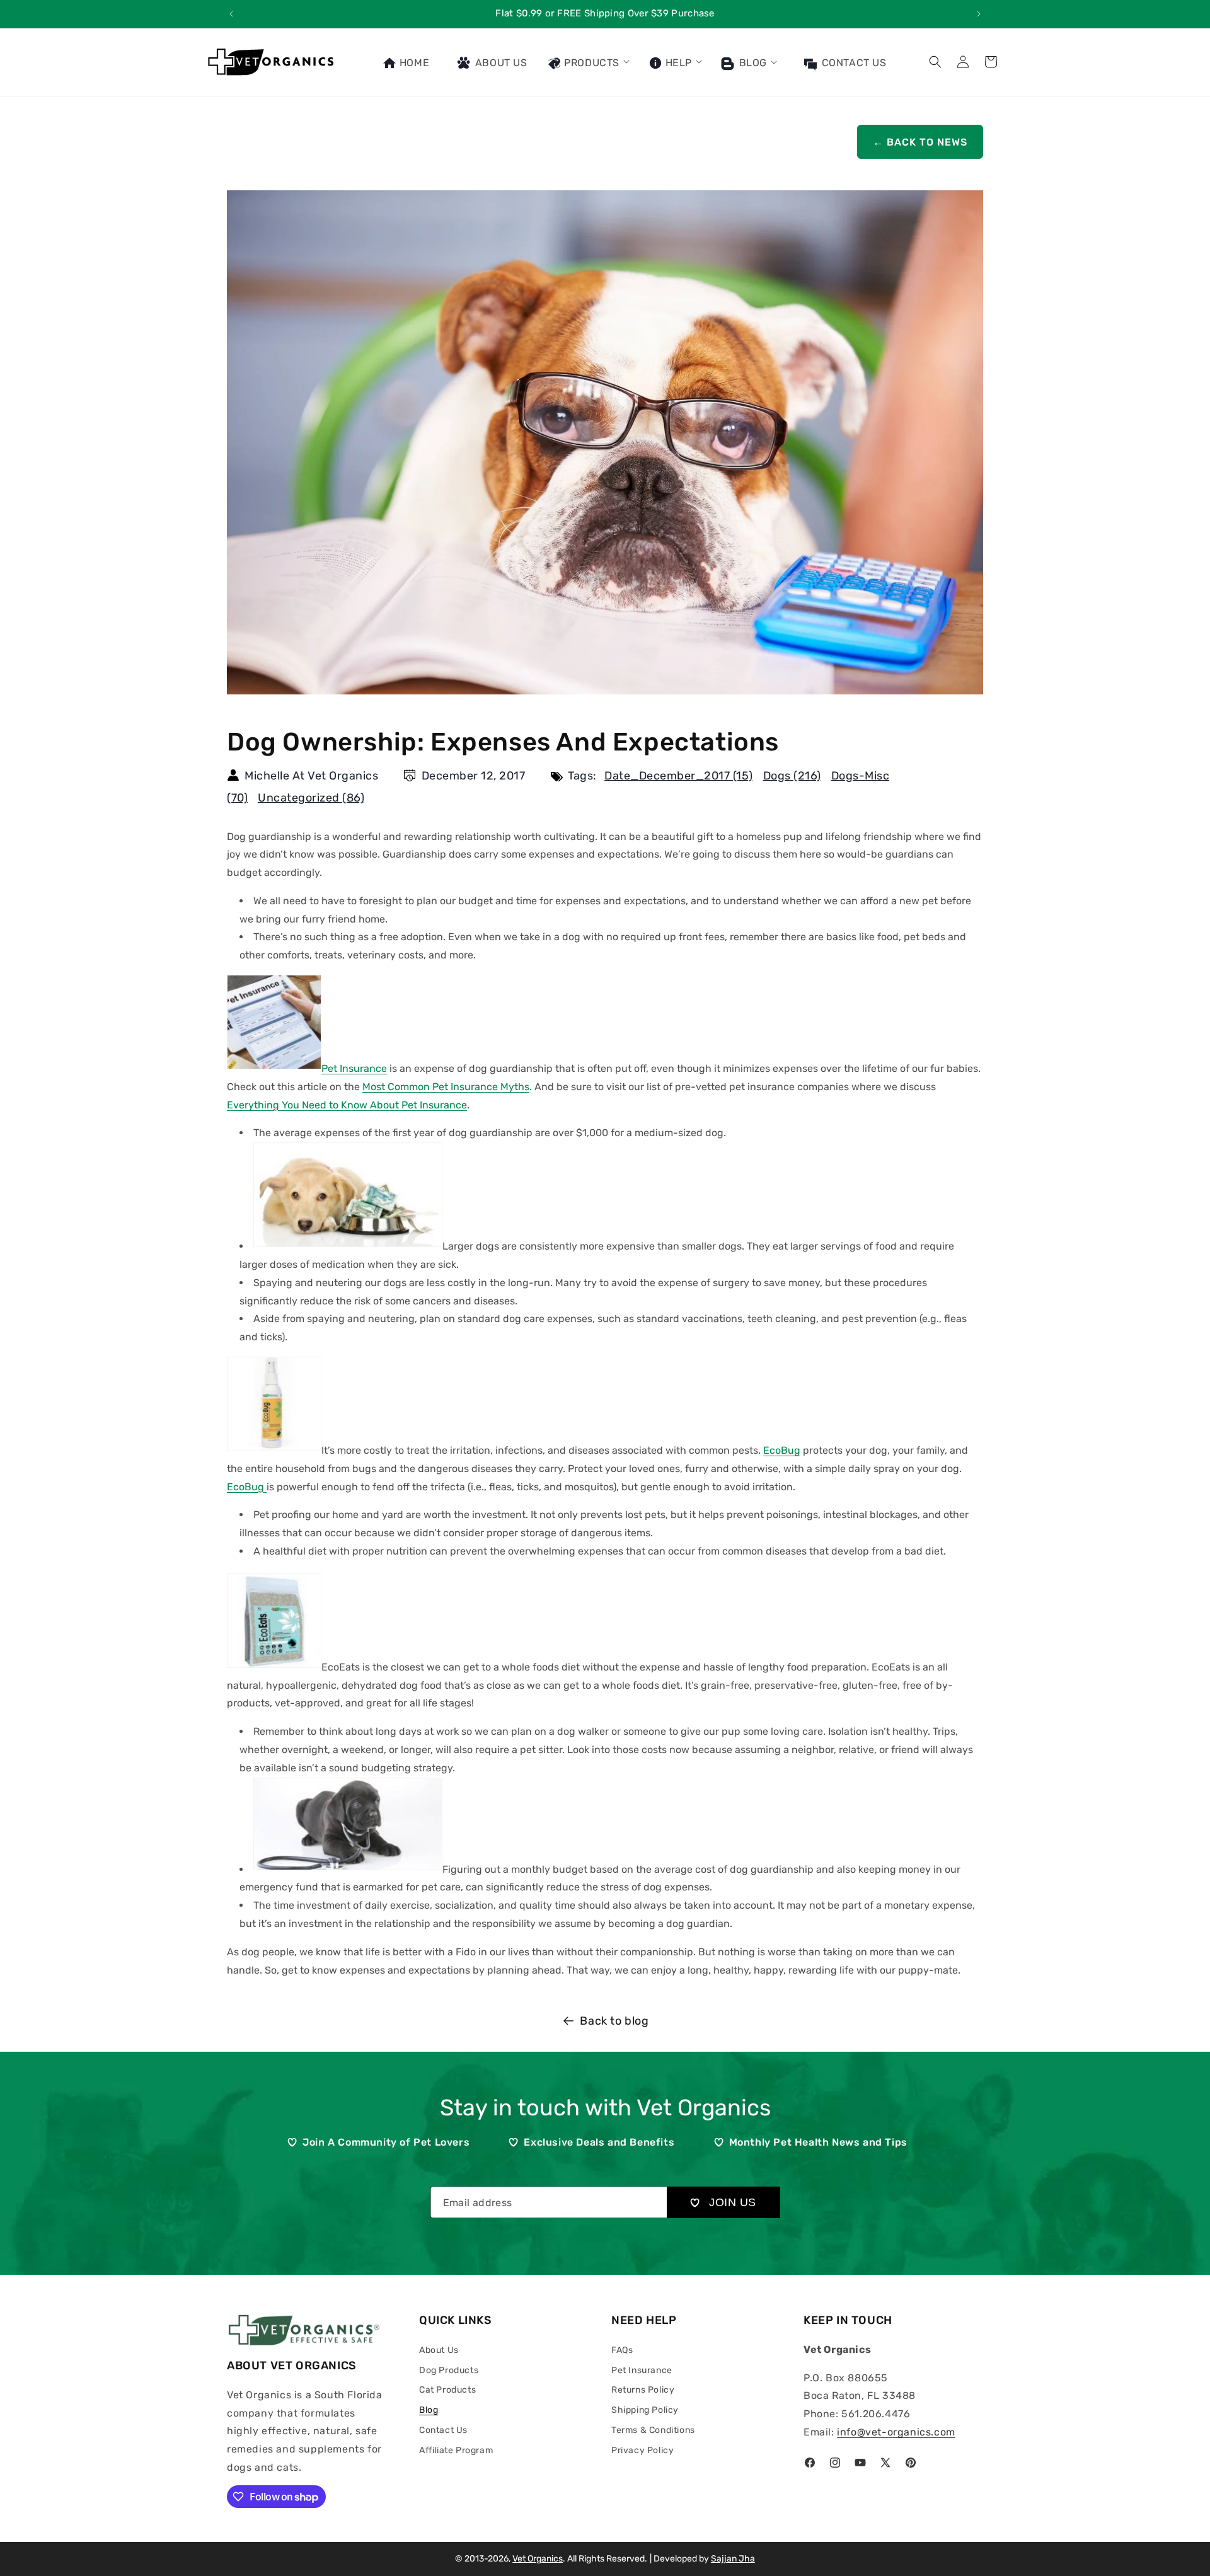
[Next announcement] (979, 14)
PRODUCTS (591, 63)
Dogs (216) (792, 776)
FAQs (622, 2349)
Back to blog (614, 2021)
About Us (439, 2349)
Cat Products (447, 2390)
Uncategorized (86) (311, 798)
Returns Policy (643, 2390)
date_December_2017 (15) (679, 776)
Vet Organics (538, 2559)
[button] (588, 62)
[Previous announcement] (231, 14)
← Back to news (920, 142)
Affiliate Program (456, 2450)
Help (677, 63)
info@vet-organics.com (896, 2432)
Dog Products (449, 2370)
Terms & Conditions (653, 2430)
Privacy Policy (642, 2450)
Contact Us (443, 2430)
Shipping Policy (645, 2410)
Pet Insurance (642, 2370)
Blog (752, 63)
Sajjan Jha (733, 2559)
